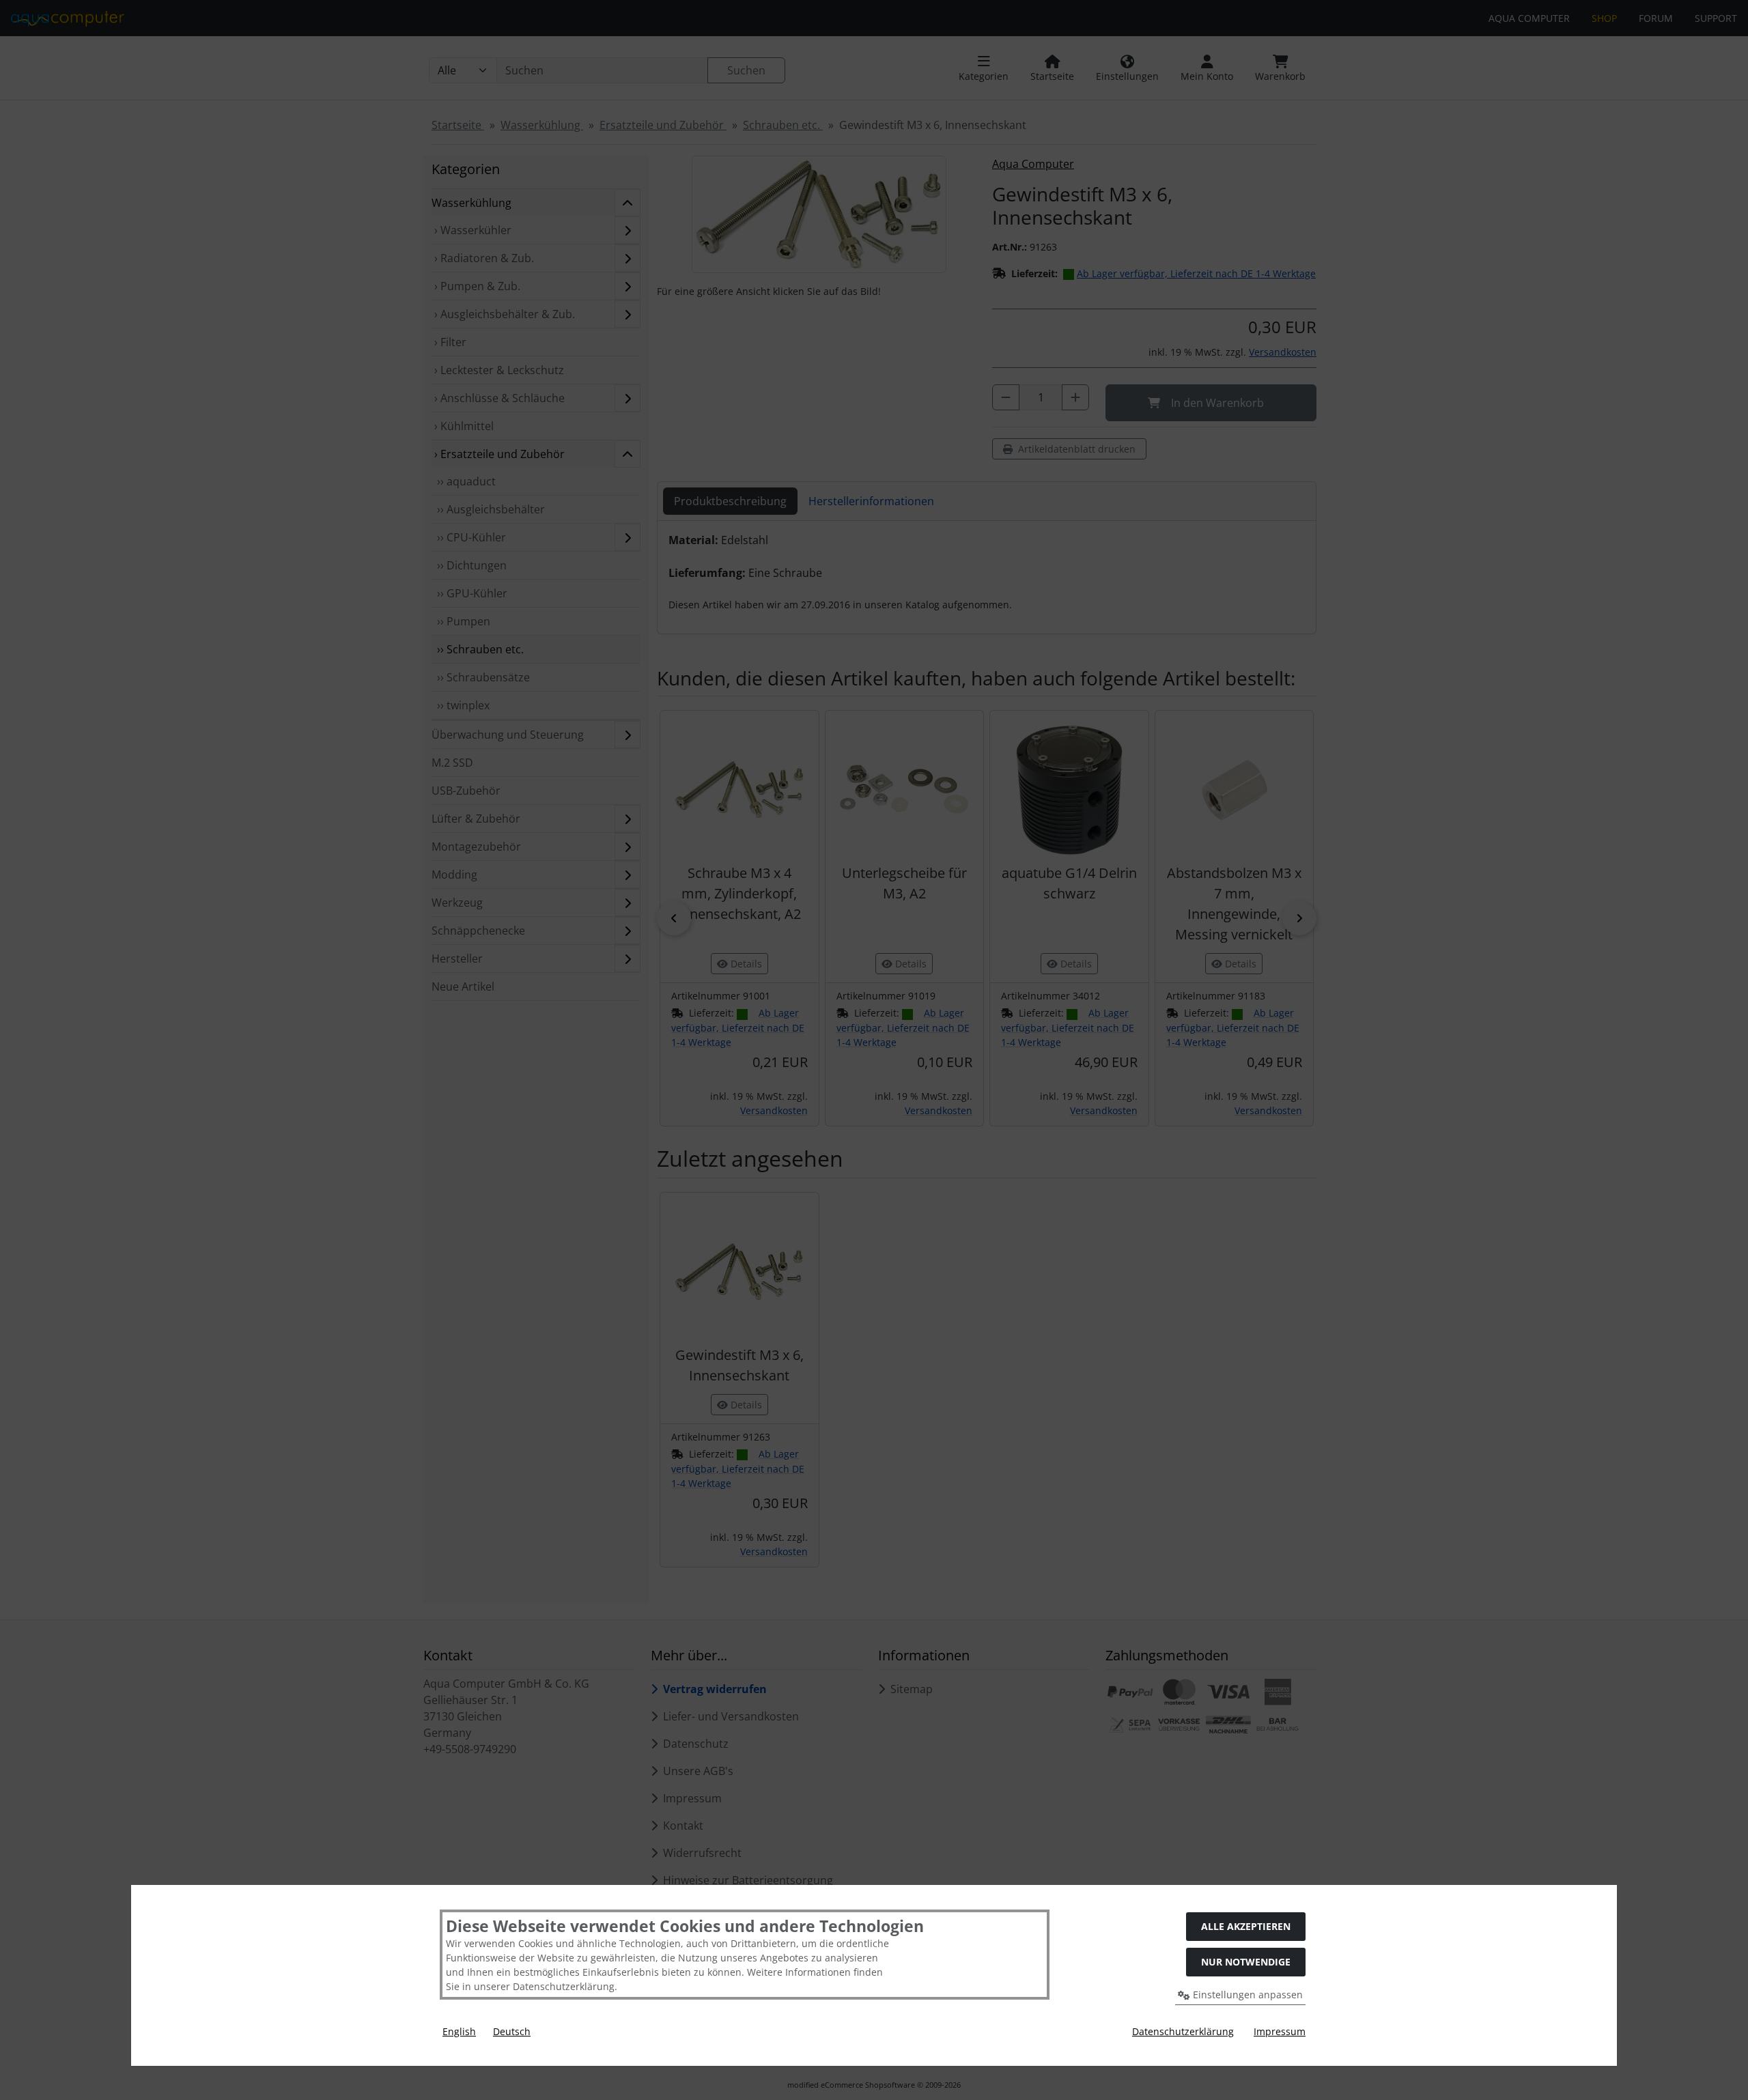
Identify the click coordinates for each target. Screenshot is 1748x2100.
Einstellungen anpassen (1246, 1995)
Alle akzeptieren (1246, 1926)
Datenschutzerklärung (1183, 2031)
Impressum (1280, 2031)
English (459, 2031)
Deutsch (512, 2031)
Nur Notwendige (1246, 1962)
